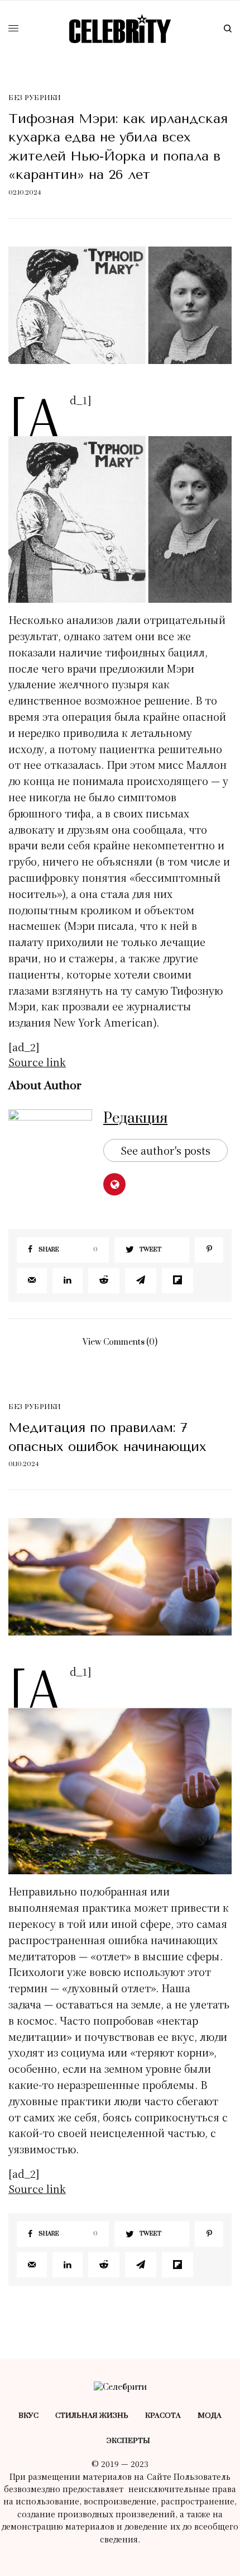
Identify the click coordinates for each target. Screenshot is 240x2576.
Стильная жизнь (92, 2416)
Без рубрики (35, 98)
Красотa (163, 2416)
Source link (37, 1062)
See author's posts (165, 1150)
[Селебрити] (120, 29)
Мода (210, 2416)
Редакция (135, 1119)
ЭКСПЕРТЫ (128, 2441)
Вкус (28, 2416)
